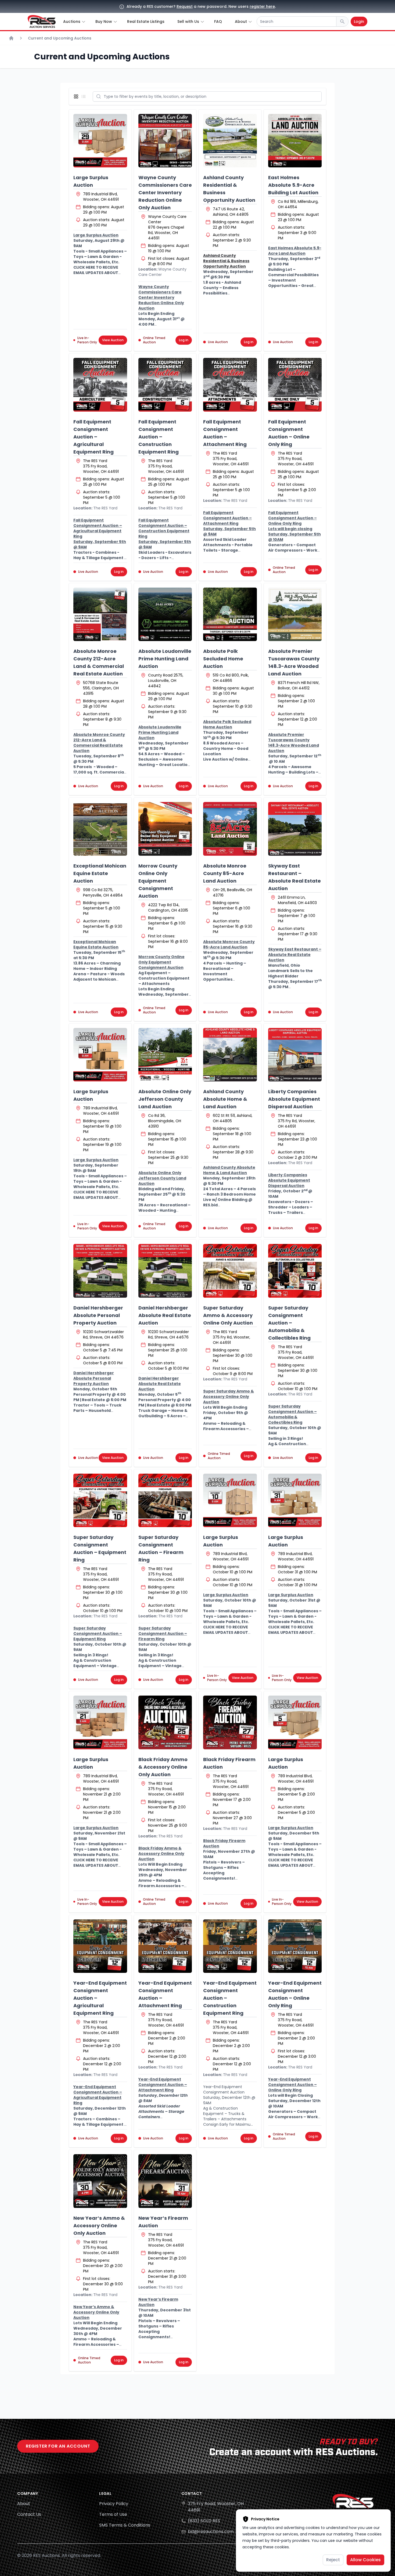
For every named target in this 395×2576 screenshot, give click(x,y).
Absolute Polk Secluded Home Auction (223, 659)
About (24, 2504)
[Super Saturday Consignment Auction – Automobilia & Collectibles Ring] (295, 1271)
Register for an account (58, 2446)
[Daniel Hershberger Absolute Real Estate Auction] (165, 1271)
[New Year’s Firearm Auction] (165, 2181)
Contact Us (29, 2514)
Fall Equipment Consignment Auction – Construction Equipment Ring (159, 437)
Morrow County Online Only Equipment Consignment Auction (158, 881)
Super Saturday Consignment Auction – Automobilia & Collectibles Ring (289, 1323)
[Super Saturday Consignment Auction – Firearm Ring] (165, 1501)
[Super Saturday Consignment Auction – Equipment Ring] (100, 1501)
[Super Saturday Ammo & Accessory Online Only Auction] (230, 1271)
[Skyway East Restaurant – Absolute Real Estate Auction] (295, 829)
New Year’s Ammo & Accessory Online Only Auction (99, 2226)
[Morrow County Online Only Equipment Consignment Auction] (165, 829)
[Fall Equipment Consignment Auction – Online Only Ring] (295, 385)
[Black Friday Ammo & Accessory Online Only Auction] (165, 1722)
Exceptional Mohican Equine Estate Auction (100, 873)
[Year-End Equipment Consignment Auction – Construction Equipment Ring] (230, 1946)
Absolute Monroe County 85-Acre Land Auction (225, 873)
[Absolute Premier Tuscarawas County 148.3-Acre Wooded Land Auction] (295, 614)
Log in (184, 340)
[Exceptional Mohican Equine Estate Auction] (100, 829)
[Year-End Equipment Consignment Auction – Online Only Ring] (295, 1946)
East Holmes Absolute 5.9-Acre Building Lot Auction (293, 185)
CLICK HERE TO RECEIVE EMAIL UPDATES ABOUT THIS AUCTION (96, 273)
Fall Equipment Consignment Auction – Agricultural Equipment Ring (94, 437)
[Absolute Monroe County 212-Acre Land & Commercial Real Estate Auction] (100, 614)
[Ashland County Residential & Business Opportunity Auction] (230, 141)
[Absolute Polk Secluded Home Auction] (230, 614)
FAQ (218, 21)
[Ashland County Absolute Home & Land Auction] (230, 1055)
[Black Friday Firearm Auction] (230, 1722)
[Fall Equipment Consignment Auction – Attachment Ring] (230, 385)
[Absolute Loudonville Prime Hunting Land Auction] (165, 614)
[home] (42, 21)
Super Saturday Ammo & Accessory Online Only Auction (228, 1315)
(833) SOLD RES (204, 2521)
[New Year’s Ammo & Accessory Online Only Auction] (100, 2181)
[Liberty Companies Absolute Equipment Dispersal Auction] (295, 1055)
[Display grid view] (77, 96)
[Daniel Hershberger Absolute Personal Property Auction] (100, 1271)
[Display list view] (85, 96)
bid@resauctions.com (211, 2532)
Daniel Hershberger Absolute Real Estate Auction (165, 1315)
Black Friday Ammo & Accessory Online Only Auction (163, 1767)
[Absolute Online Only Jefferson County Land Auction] (165, 1055)
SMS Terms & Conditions (125, 2525)
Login (359, 21)
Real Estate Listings (146, 21)
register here (262, 6)
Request (185, 6)
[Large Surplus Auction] (100, 141)
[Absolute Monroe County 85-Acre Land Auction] (230, 829)
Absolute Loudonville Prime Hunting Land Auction (165, 659)
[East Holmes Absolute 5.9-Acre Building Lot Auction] (295, 141)
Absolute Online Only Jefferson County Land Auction (165, 1099)
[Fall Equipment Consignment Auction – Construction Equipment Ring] (165, 385)
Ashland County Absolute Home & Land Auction (225, 1099)
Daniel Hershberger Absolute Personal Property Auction (98, 1315)
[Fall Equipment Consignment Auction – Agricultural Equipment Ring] (100, 385)
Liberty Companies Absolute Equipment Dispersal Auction (294, 1099)
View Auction (113, 340)
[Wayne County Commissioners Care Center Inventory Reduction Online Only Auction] (165, 141)
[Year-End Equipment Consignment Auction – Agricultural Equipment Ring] (100, 1946)
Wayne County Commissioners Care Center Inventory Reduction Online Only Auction (165, 193)
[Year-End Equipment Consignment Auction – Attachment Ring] (165, 1946)
